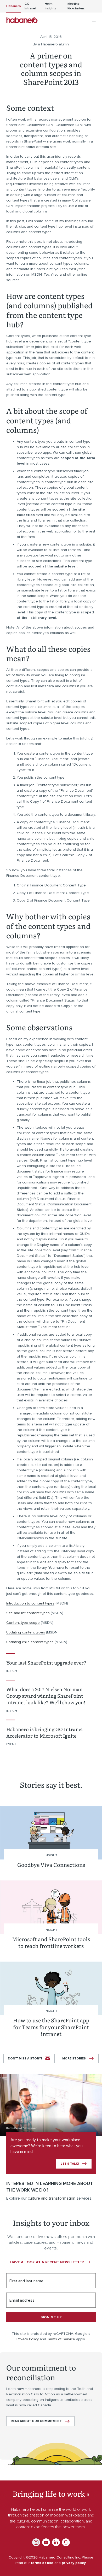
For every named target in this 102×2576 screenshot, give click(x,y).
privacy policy (74, 2563)
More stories (74, 2059)
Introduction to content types (30, 1603)
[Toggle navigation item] (94, 20)
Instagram (36, 2542)
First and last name (26, 2281)
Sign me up (51, 2317)
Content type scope (23, 1623)
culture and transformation (52, 2198)
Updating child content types (30, 1642)
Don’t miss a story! (25, 2059)
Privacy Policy (28, 2339)
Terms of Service (61, 2339)
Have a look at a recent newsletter (47, 2262)
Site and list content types (28, 1613)
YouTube (46, 2542)
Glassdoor (66, 2542)
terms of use (42, 2563)
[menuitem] (14, 6)
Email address (22, 2300)
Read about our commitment (36, 2421)
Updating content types (26, 1632)
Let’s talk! (70, 2164)
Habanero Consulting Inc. (22, 20)
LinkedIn (56, 2542)
